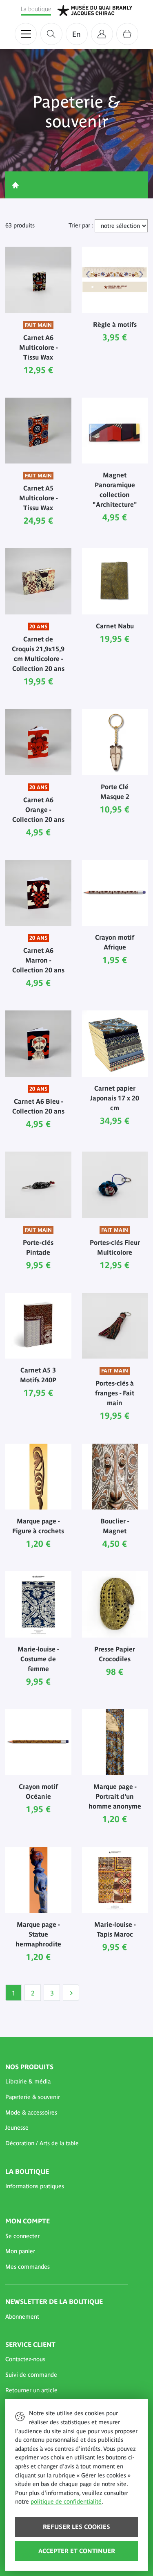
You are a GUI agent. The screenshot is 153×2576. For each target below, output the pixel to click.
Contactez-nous (25, 2359)
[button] (67, 2082)
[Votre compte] (102, 34)
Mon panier (20, 2251)
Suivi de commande (31, 2375)
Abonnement (22, 2317)
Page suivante (71, 1993)
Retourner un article (31, 2390)
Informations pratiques (35, 2186)
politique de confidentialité (66, 2502)
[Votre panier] (127, 34)
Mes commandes (28, 2267)
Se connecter (22, 2236)
